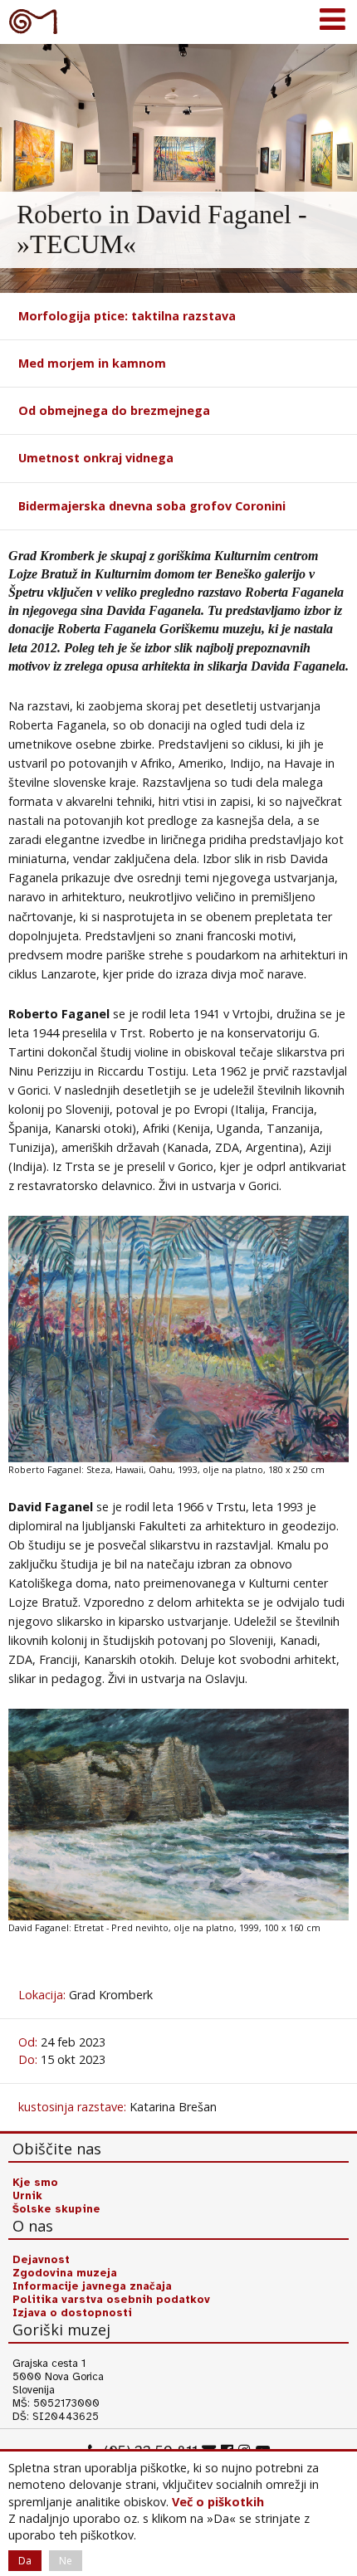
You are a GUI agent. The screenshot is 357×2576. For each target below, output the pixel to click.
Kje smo (35, 2183)
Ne (66, 2561)
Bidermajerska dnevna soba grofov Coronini (152, 506)
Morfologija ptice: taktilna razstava (127, 316)
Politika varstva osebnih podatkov (111, 2300)
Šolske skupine (56, 2209)
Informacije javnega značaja (92, 2286)
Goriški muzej (33, 21)
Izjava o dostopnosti (72, 2313)
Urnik (27, 2196)
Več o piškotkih (218, 2502)
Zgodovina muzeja (65, 2273)
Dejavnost (41, 2260)
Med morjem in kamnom (92, 363)
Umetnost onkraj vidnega (96, 458)
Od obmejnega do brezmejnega (114, 410)
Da (25, 2561)
